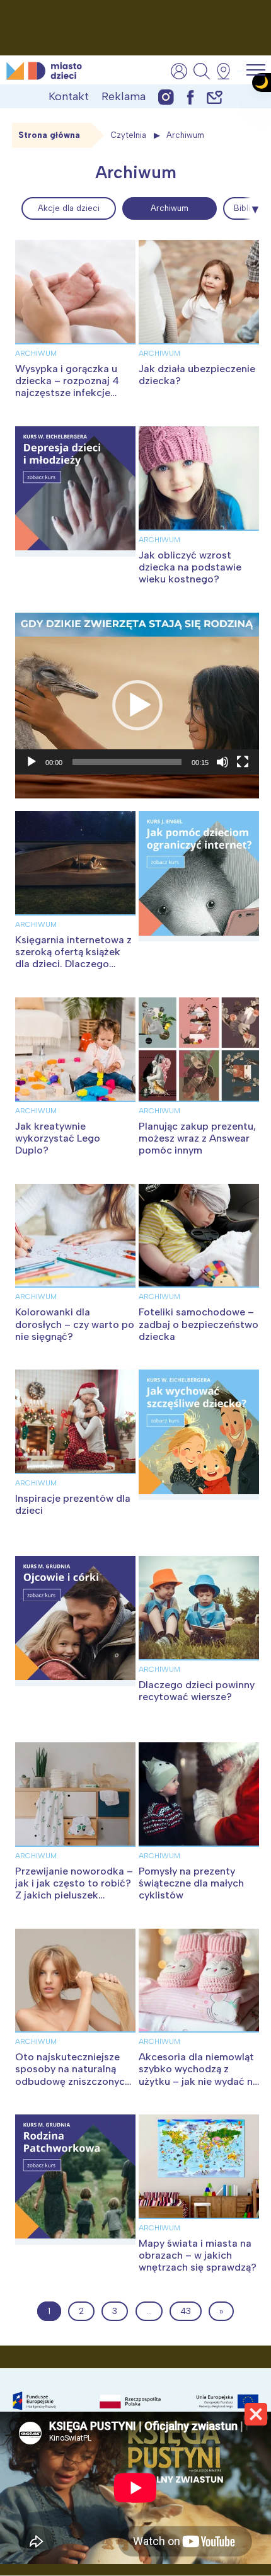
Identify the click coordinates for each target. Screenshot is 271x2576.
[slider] (127, 762)
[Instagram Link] (166, 97)
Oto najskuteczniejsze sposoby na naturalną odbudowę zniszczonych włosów (73, 2075)
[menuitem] (69, 208)
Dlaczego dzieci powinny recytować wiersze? (197, 1691)
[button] (137, 705)
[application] (137, 705)
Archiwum (170, 208)
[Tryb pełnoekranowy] (243, 762)
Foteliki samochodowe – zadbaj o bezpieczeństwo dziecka (199, 1324)
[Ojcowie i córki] (75, 1621)
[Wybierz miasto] (228, 71)
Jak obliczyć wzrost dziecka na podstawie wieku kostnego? (190, 567)
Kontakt (69, 96)
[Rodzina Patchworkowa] (75, 2180)
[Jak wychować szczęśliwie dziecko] (199, 1435)
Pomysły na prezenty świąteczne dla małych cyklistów (191, 1883)
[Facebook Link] (190, 97)
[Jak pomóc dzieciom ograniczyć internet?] (199, 876)
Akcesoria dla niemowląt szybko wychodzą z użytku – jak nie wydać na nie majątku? (199, 2075)
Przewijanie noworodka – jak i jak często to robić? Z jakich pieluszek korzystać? (74, 1889)
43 (186, 2311)
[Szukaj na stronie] (202, 71)
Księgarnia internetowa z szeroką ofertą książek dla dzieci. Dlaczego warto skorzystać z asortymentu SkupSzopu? (73, 970)
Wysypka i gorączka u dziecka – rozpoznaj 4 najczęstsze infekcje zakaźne (67, 387)
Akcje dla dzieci (69, 208)
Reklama (124, 96)
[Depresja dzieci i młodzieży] (75, 491)
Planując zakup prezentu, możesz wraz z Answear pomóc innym (197, 1138)
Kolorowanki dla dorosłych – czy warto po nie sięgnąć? (75, 1324)
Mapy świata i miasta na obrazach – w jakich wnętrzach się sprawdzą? (198, 2255)
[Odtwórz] (32, 762)
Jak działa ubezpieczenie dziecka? (197, 375)
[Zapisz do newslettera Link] (215, 97)
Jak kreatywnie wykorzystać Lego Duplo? (58, 1138)
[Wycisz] (222, 762)
